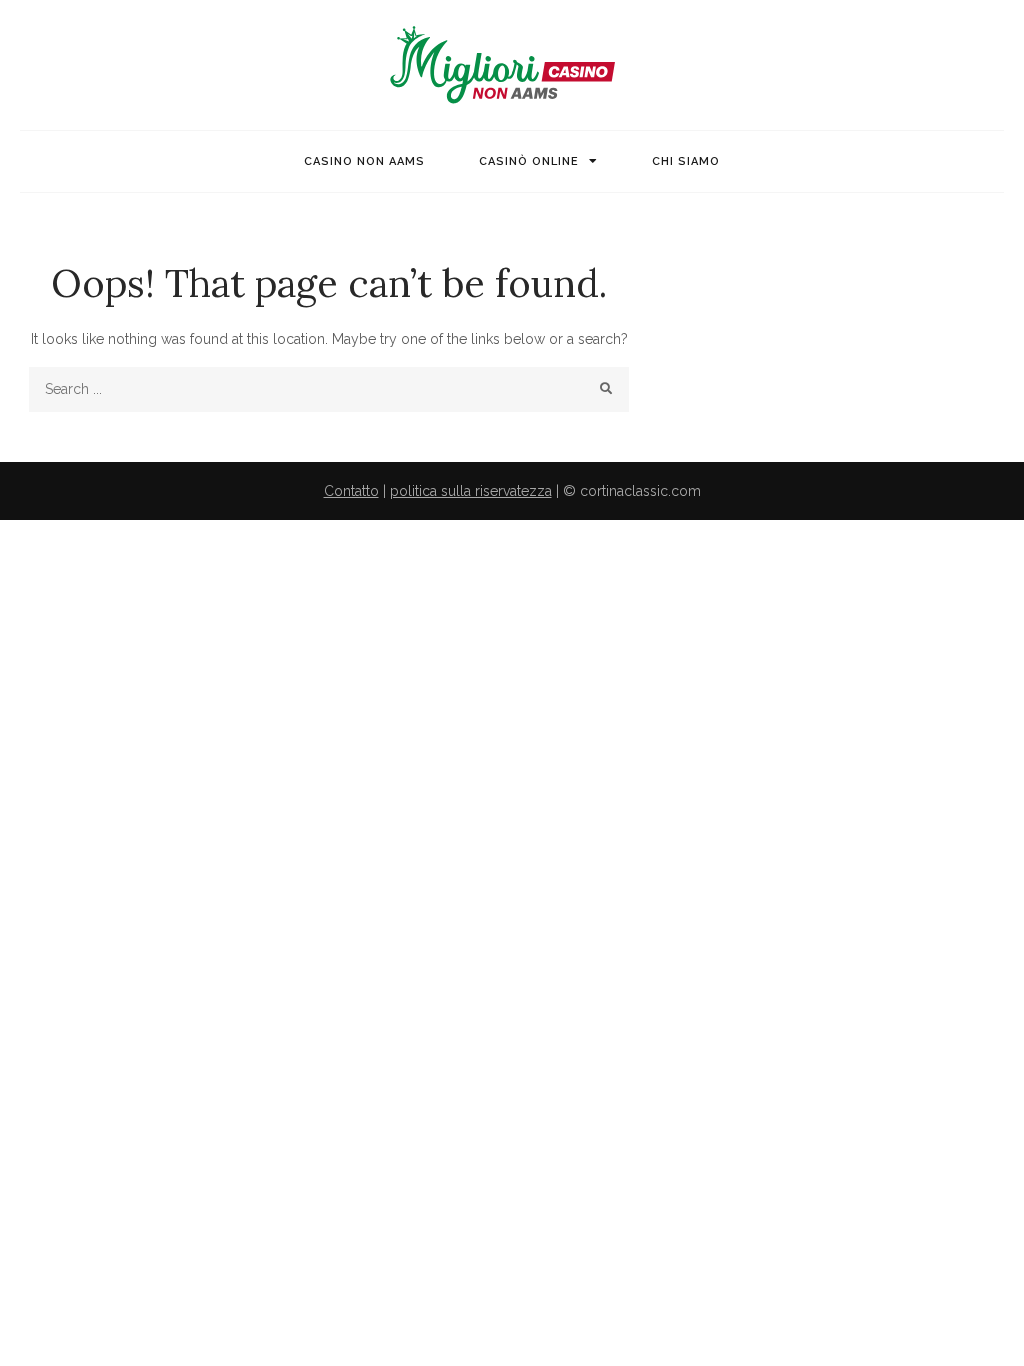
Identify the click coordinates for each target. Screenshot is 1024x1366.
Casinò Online (529, 161)
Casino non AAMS (364, 161)
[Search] (606, 389)
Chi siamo (686, 161)
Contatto (351, 491)
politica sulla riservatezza (471, 491)
